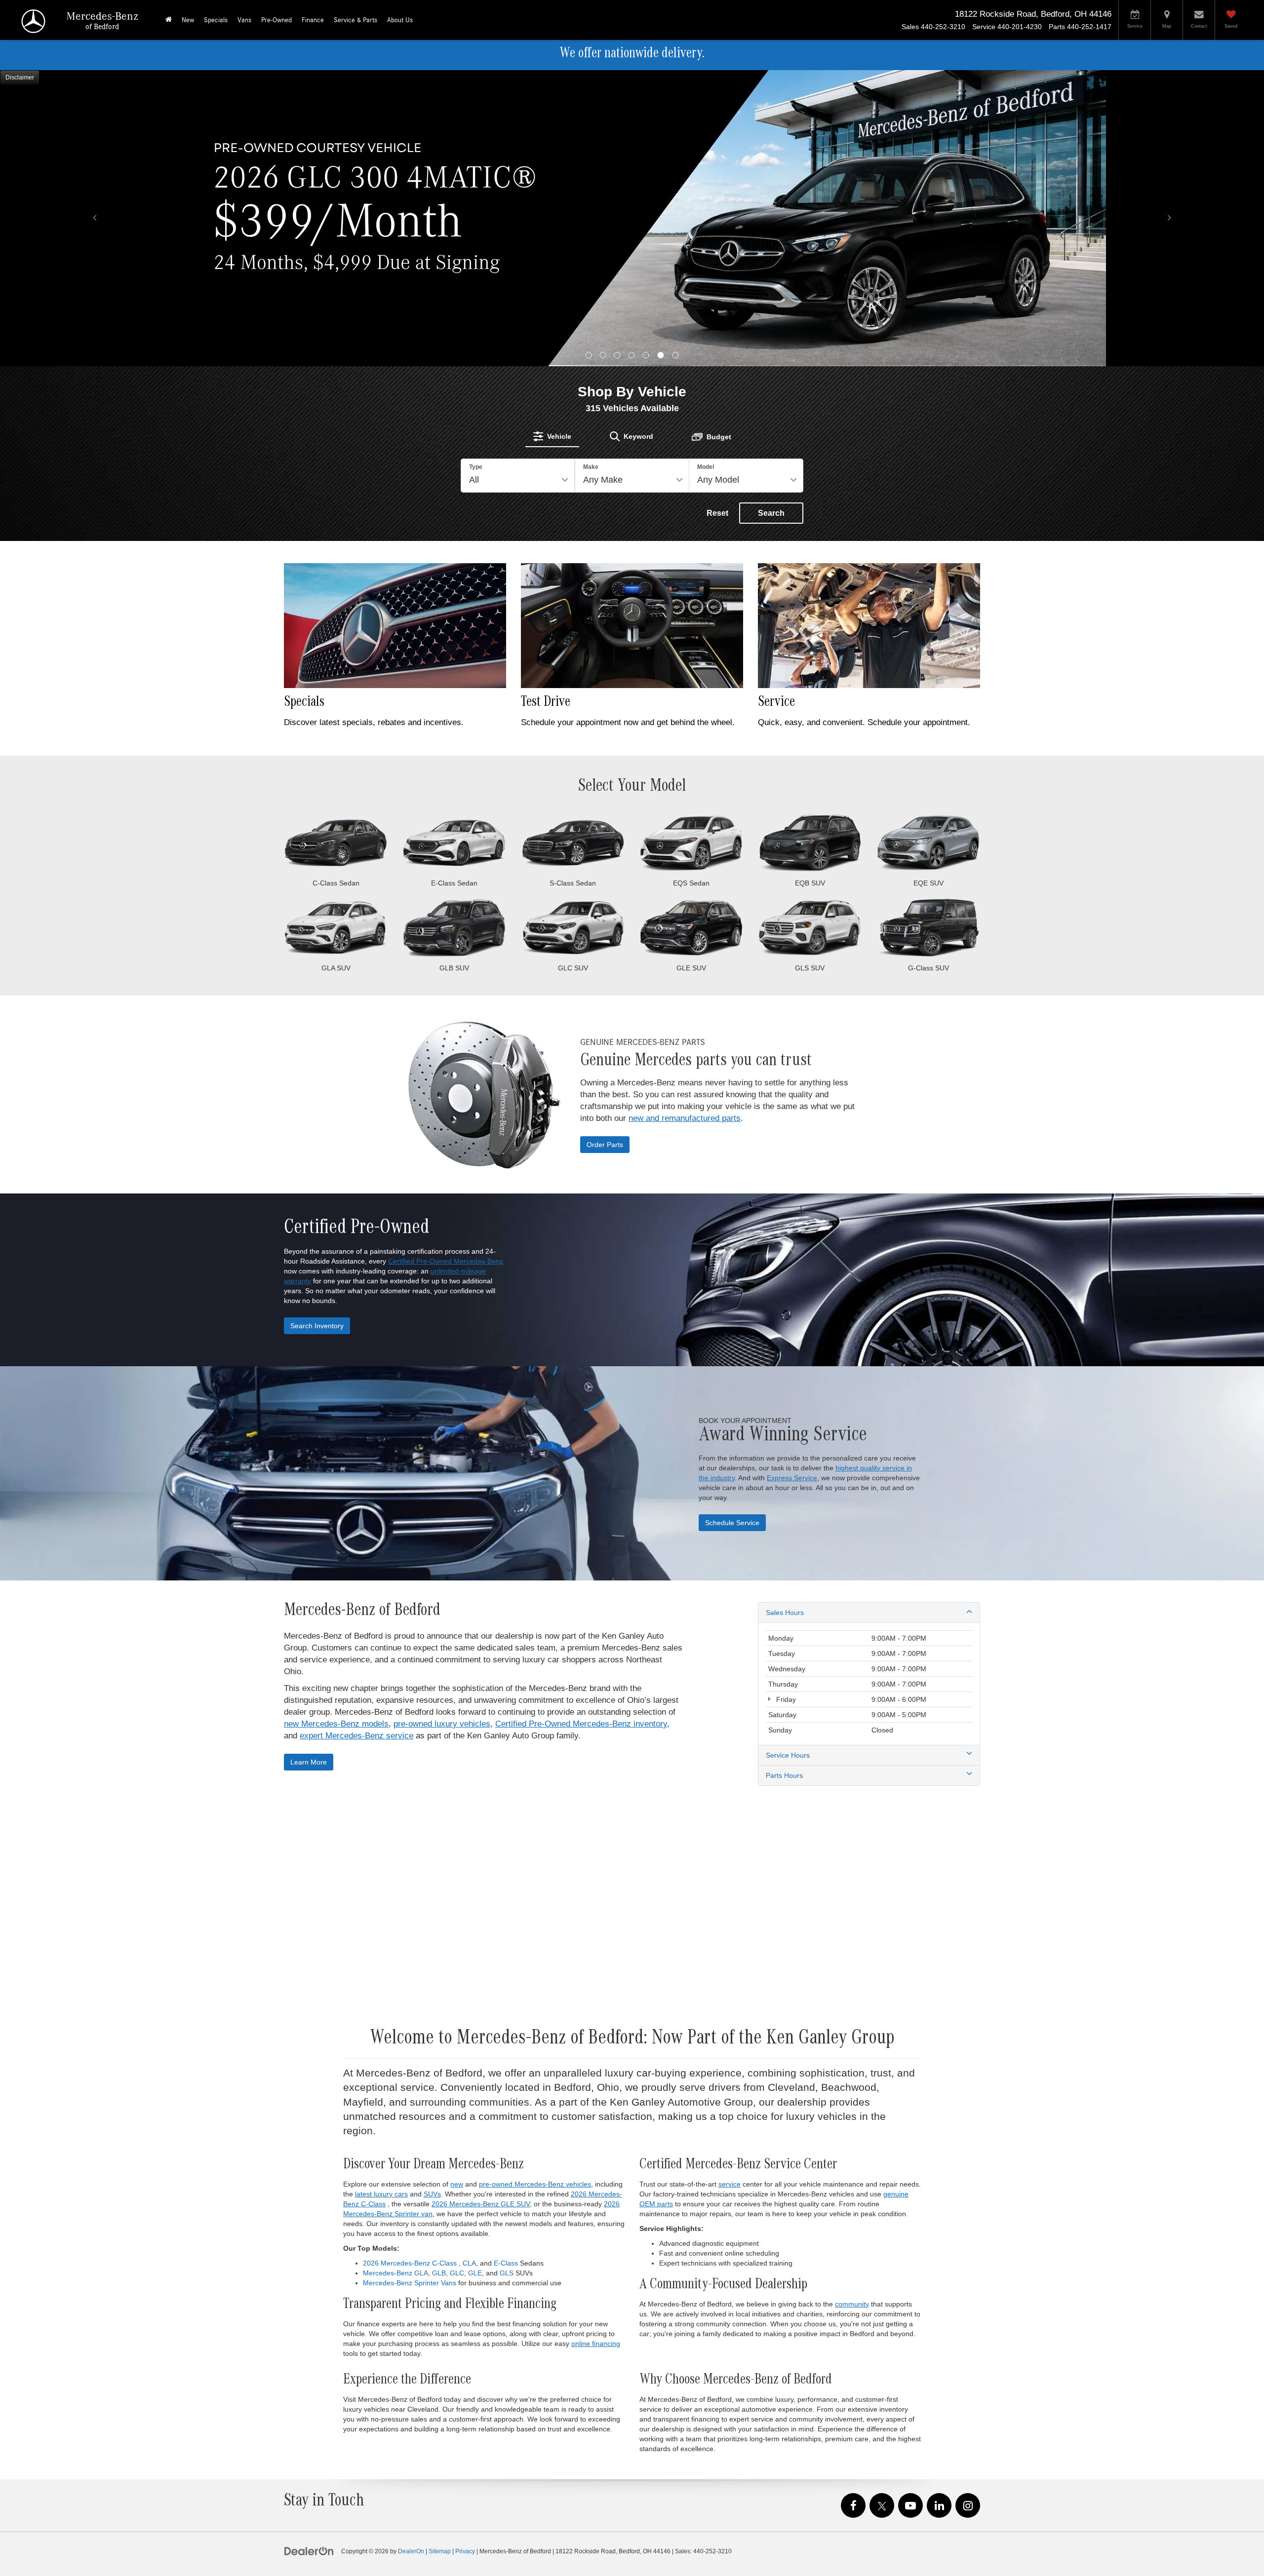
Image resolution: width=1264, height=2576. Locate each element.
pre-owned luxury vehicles (442, 1428)
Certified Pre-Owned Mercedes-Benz (446, 965)
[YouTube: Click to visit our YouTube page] (910, 2210)
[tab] (552, 140)
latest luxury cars (381, 1898)
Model (706, 171)
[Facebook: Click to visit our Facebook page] (853, 2210)
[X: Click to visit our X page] (882, 2210)
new (457, 1888)
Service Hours (788, 1459)
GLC (457, 1977)
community (852, 2008)
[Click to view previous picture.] (95, 90)
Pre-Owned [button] (276, 20)
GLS (507, 1977)
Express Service (792, 1182)
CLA (469, 1967)
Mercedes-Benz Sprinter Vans (410, 1987)
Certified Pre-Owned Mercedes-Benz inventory (581, 1428)
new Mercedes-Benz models (336, 1428)
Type (476, 171)
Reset (717, 217)
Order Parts (605, 848)
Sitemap (440, 2255)
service (730, 1888)
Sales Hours (785, 1316)
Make (591, 171)
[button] (589, 59)
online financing (596, 2047)
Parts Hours (784, 1479)
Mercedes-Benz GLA (395, 1977)
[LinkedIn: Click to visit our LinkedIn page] (939, 2210)
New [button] (188, 20)
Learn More (309, 1466)
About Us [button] (400, 20)
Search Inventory (317, 1030)
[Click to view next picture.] (1169, 90)
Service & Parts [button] (355, 20)
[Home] (169, 20)
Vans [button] (244, 20)
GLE (475, 1977)
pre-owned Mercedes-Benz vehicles (535, 1888)
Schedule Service (732, 1227)
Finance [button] (313, 20)
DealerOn (411, 2255)
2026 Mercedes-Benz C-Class (410, 1967)
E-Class (506, 1967)
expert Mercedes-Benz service (356, 1440)
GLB (439, 1977)
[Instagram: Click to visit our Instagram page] (968, 2210)
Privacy (465, 2255)
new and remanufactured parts (685, 822)
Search (771, 217)
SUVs (432, 1898)
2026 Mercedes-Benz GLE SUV (481, 1908)
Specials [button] (216, 20)
